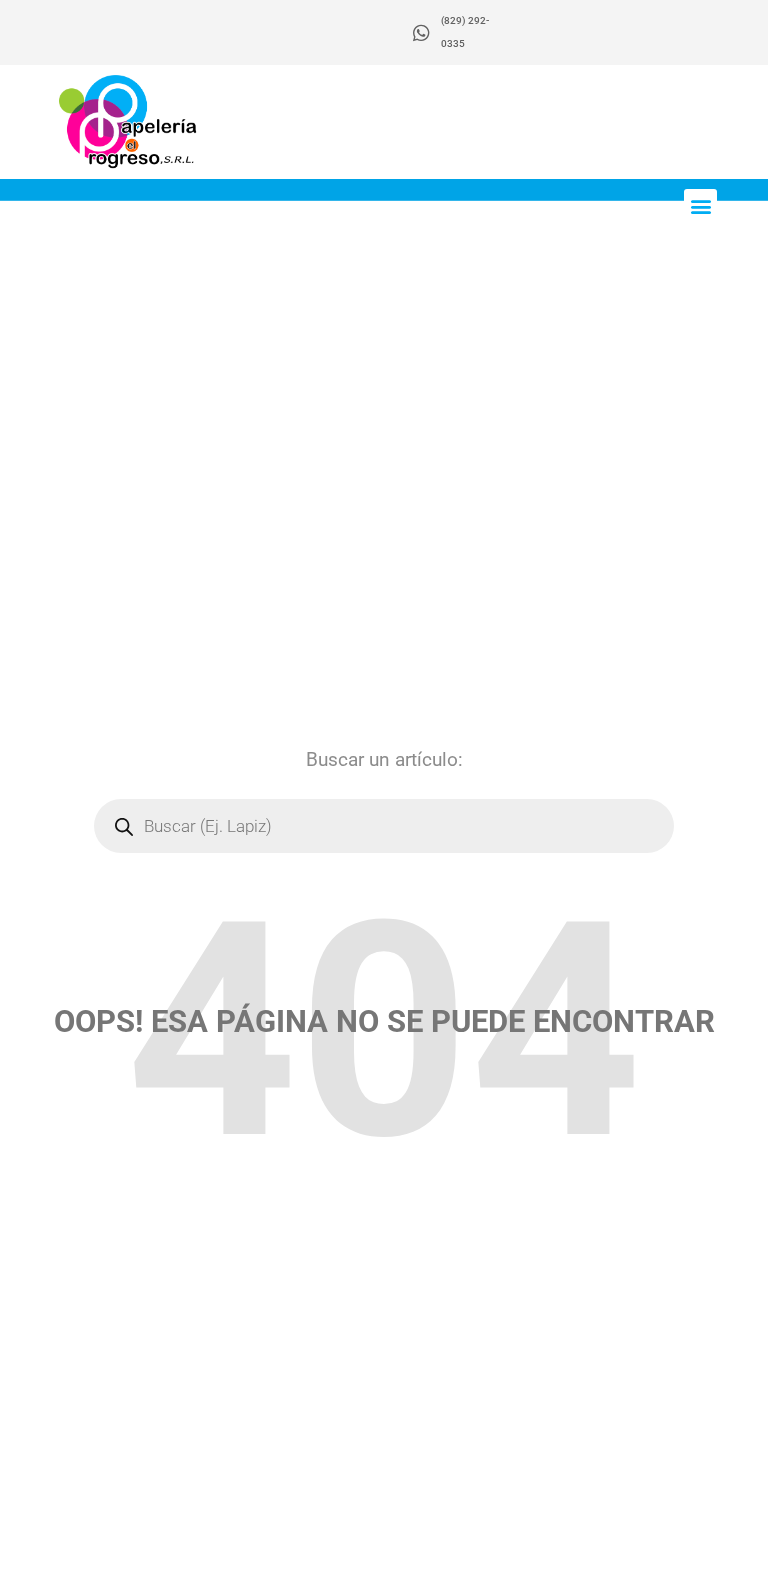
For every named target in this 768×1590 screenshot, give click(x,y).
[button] (700, 205)
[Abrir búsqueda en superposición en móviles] (384, 826)
